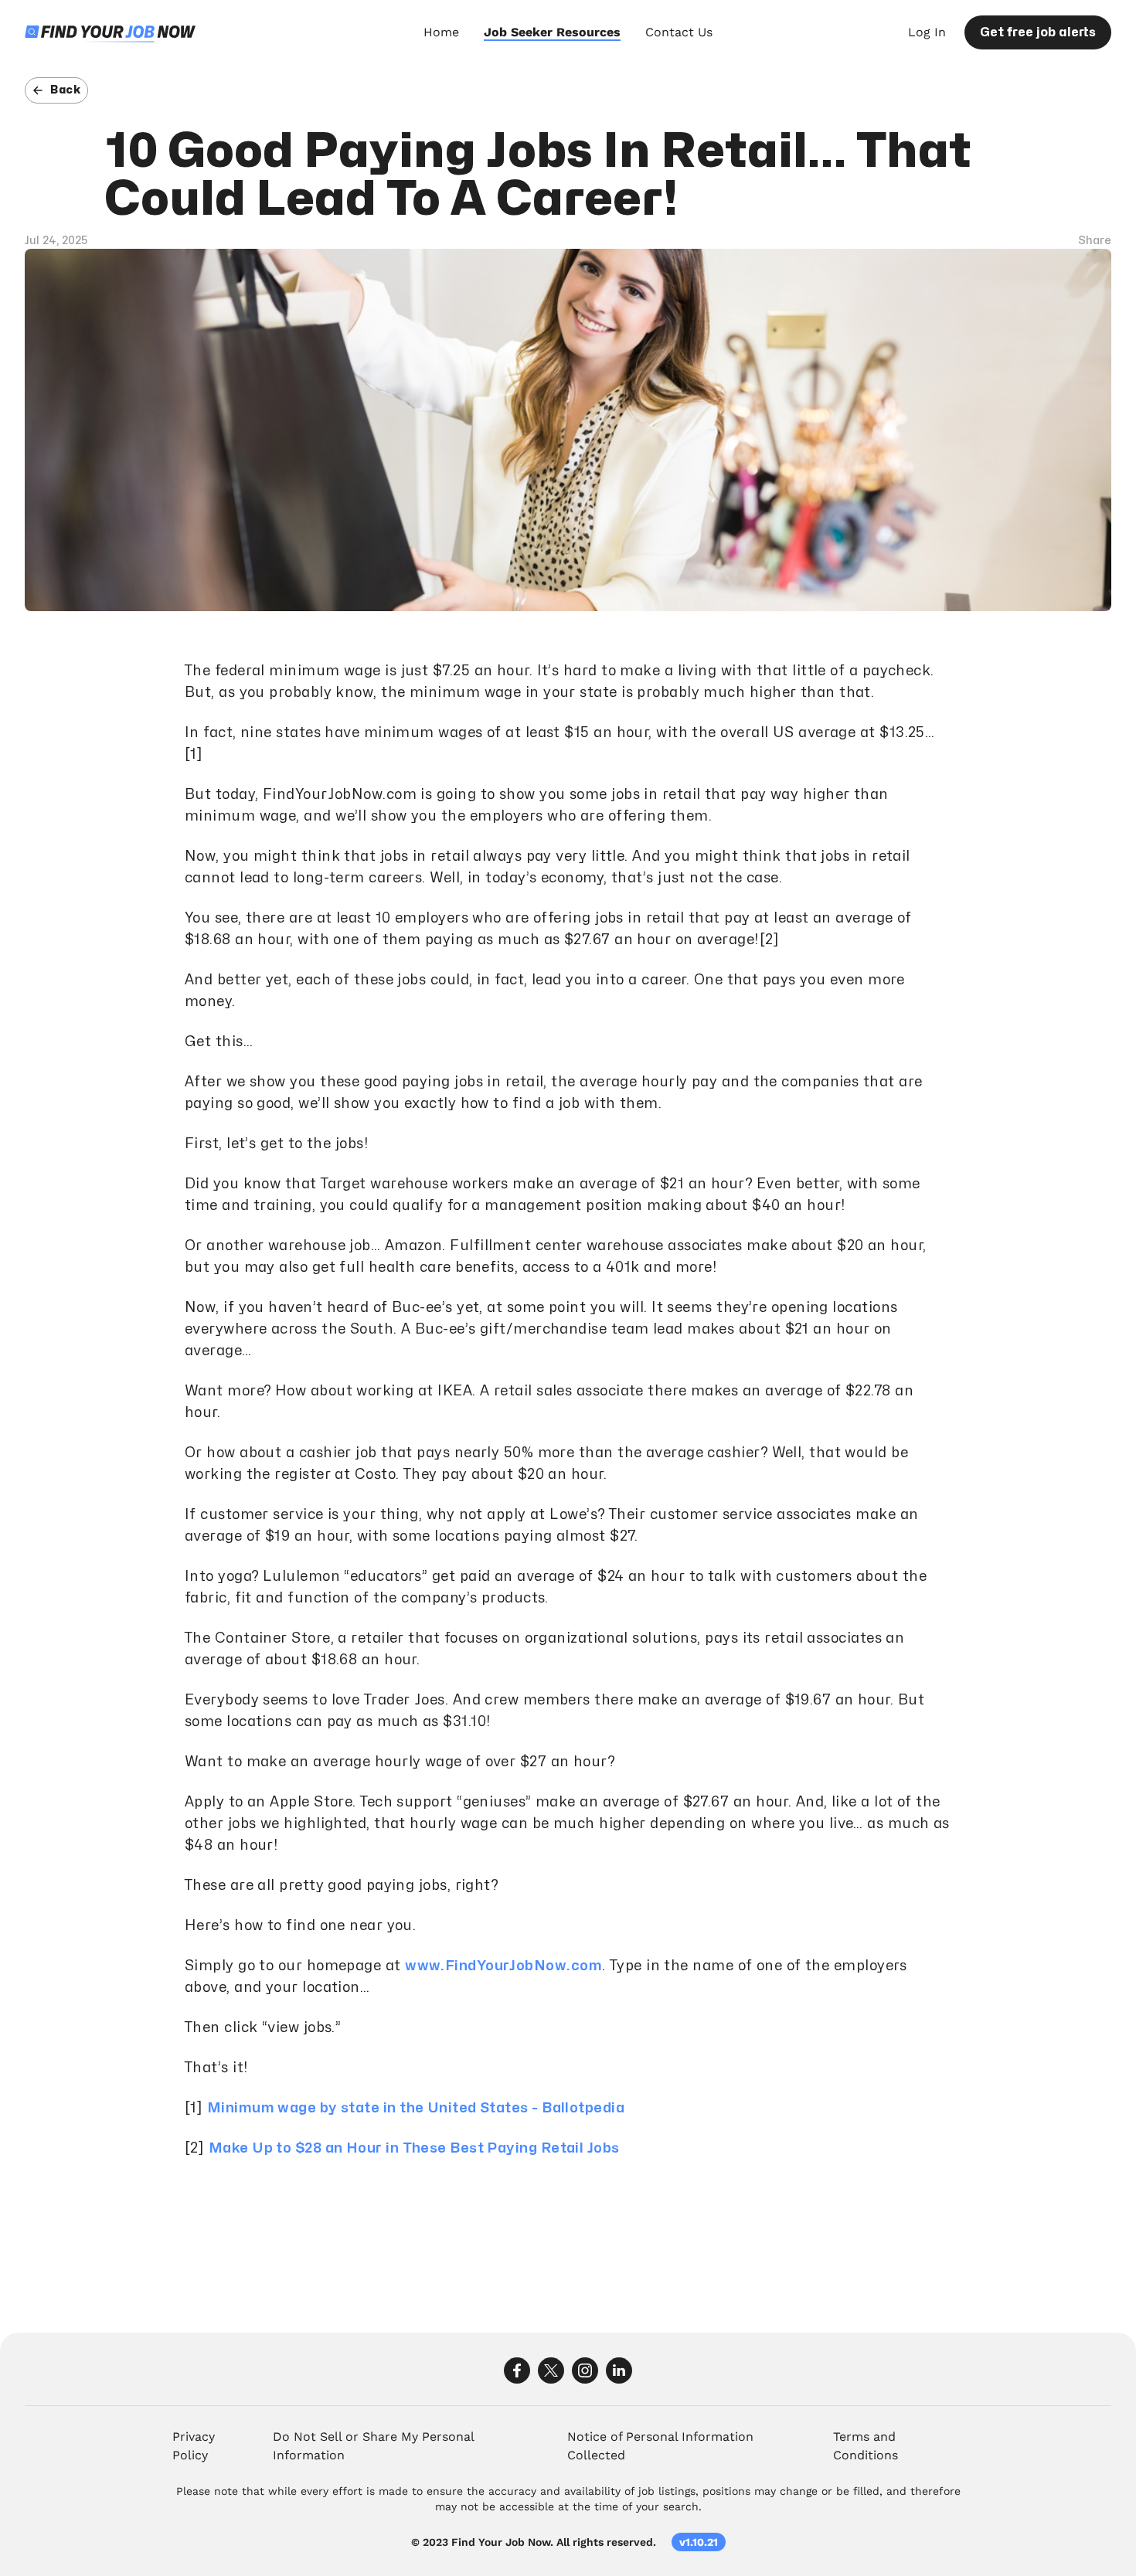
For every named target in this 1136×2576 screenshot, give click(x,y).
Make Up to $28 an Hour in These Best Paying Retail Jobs (414, 2148)
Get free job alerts (1038, 32)
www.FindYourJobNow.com (503, 1966)
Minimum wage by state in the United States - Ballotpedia (416, 2108)
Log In (927, 32)
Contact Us (679, 32)
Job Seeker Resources (552, 32)
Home (441, 32)
